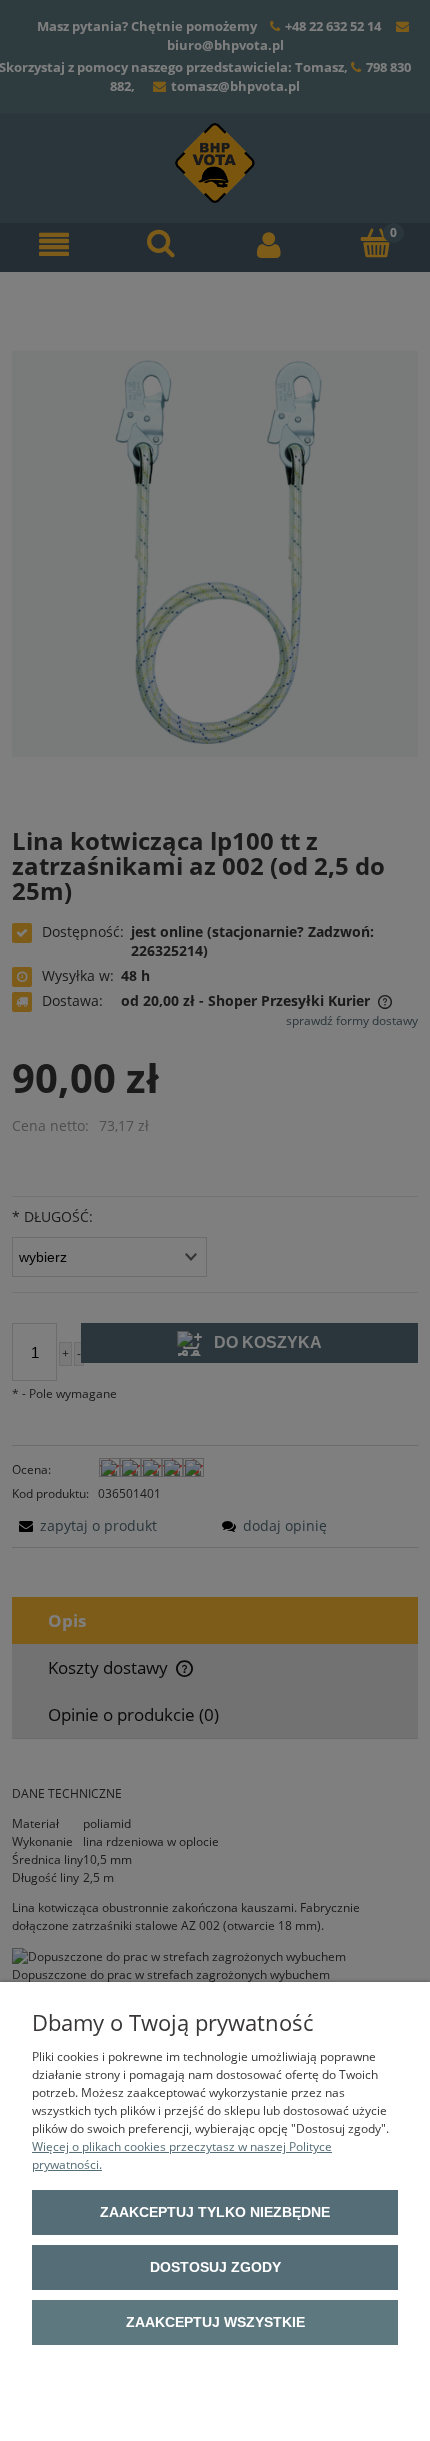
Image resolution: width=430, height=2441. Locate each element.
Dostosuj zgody (215, 2267)
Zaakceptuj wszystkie (215, 2322)
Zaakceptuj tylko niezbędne (215, 2212)
